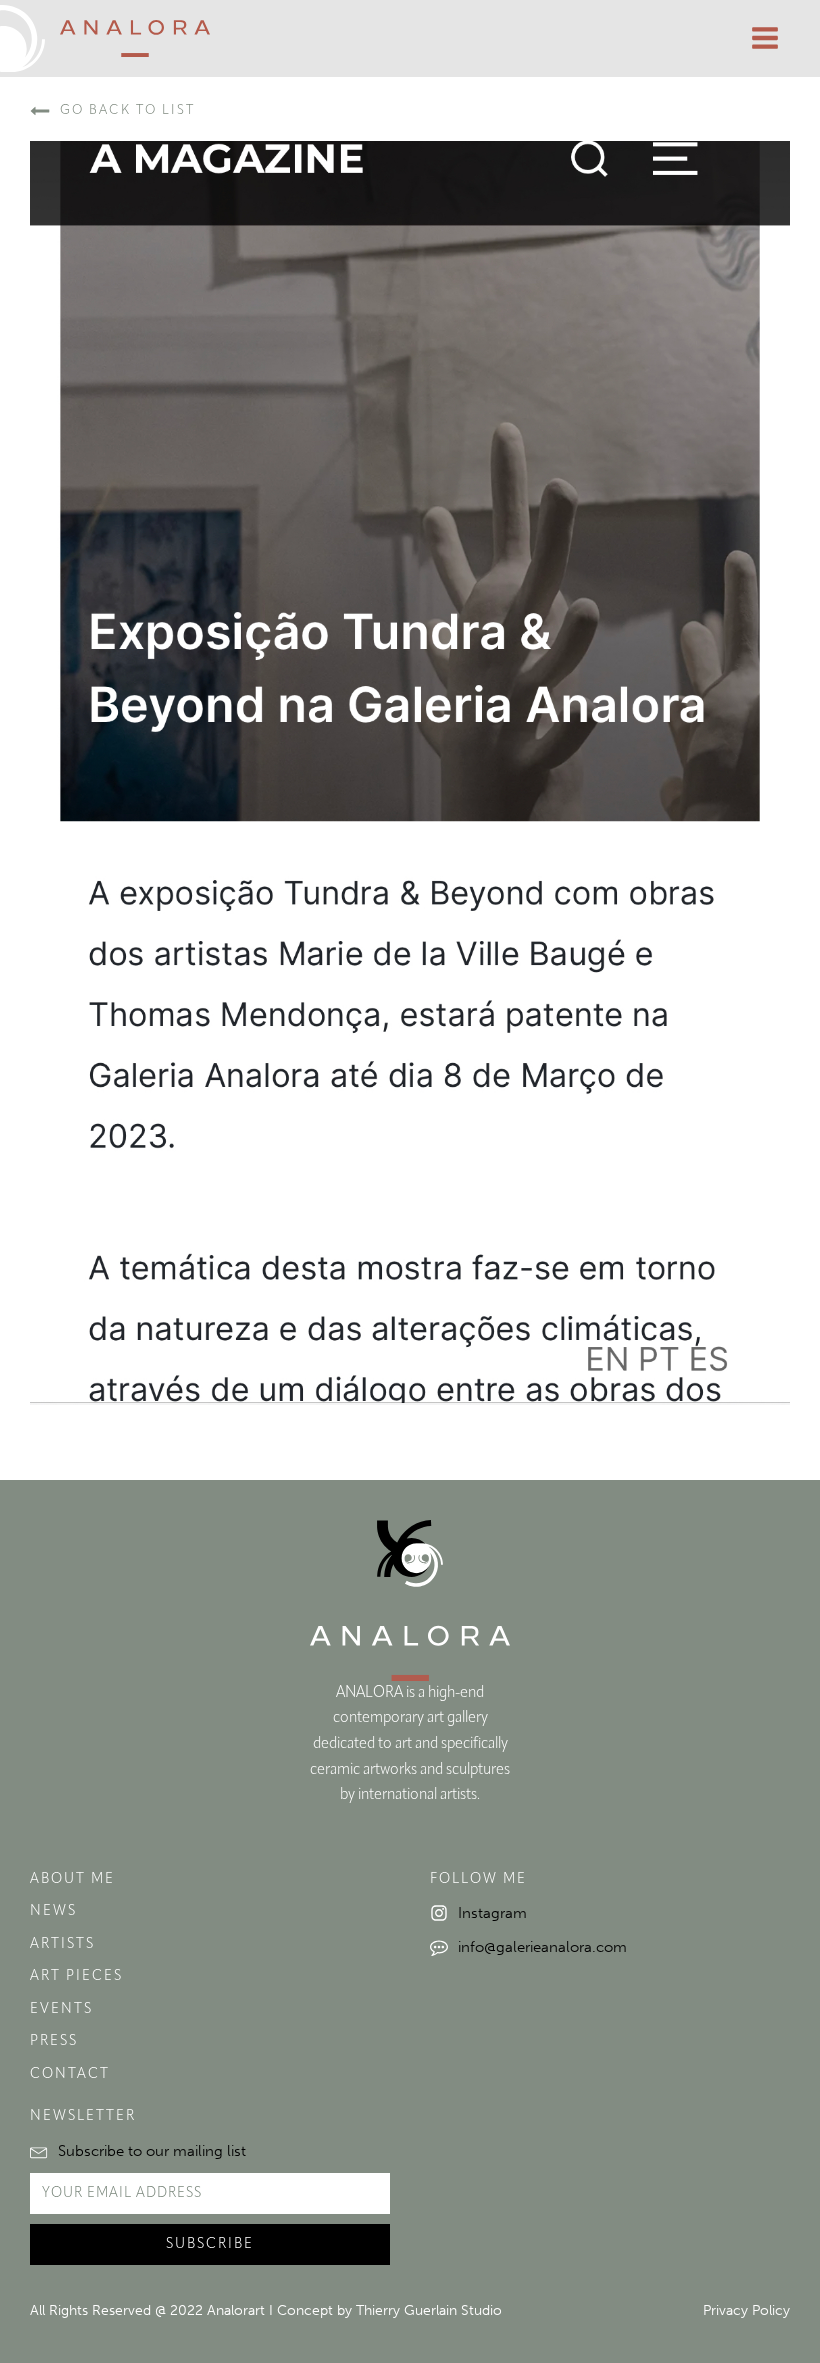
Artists (62, 1944)
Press (54, 2041)
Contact (70, 2074)
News (53, 1911)
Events (61, 2009)
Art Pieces (76, 1976)
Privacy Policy (746, 2310)
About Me (72, 1879)
